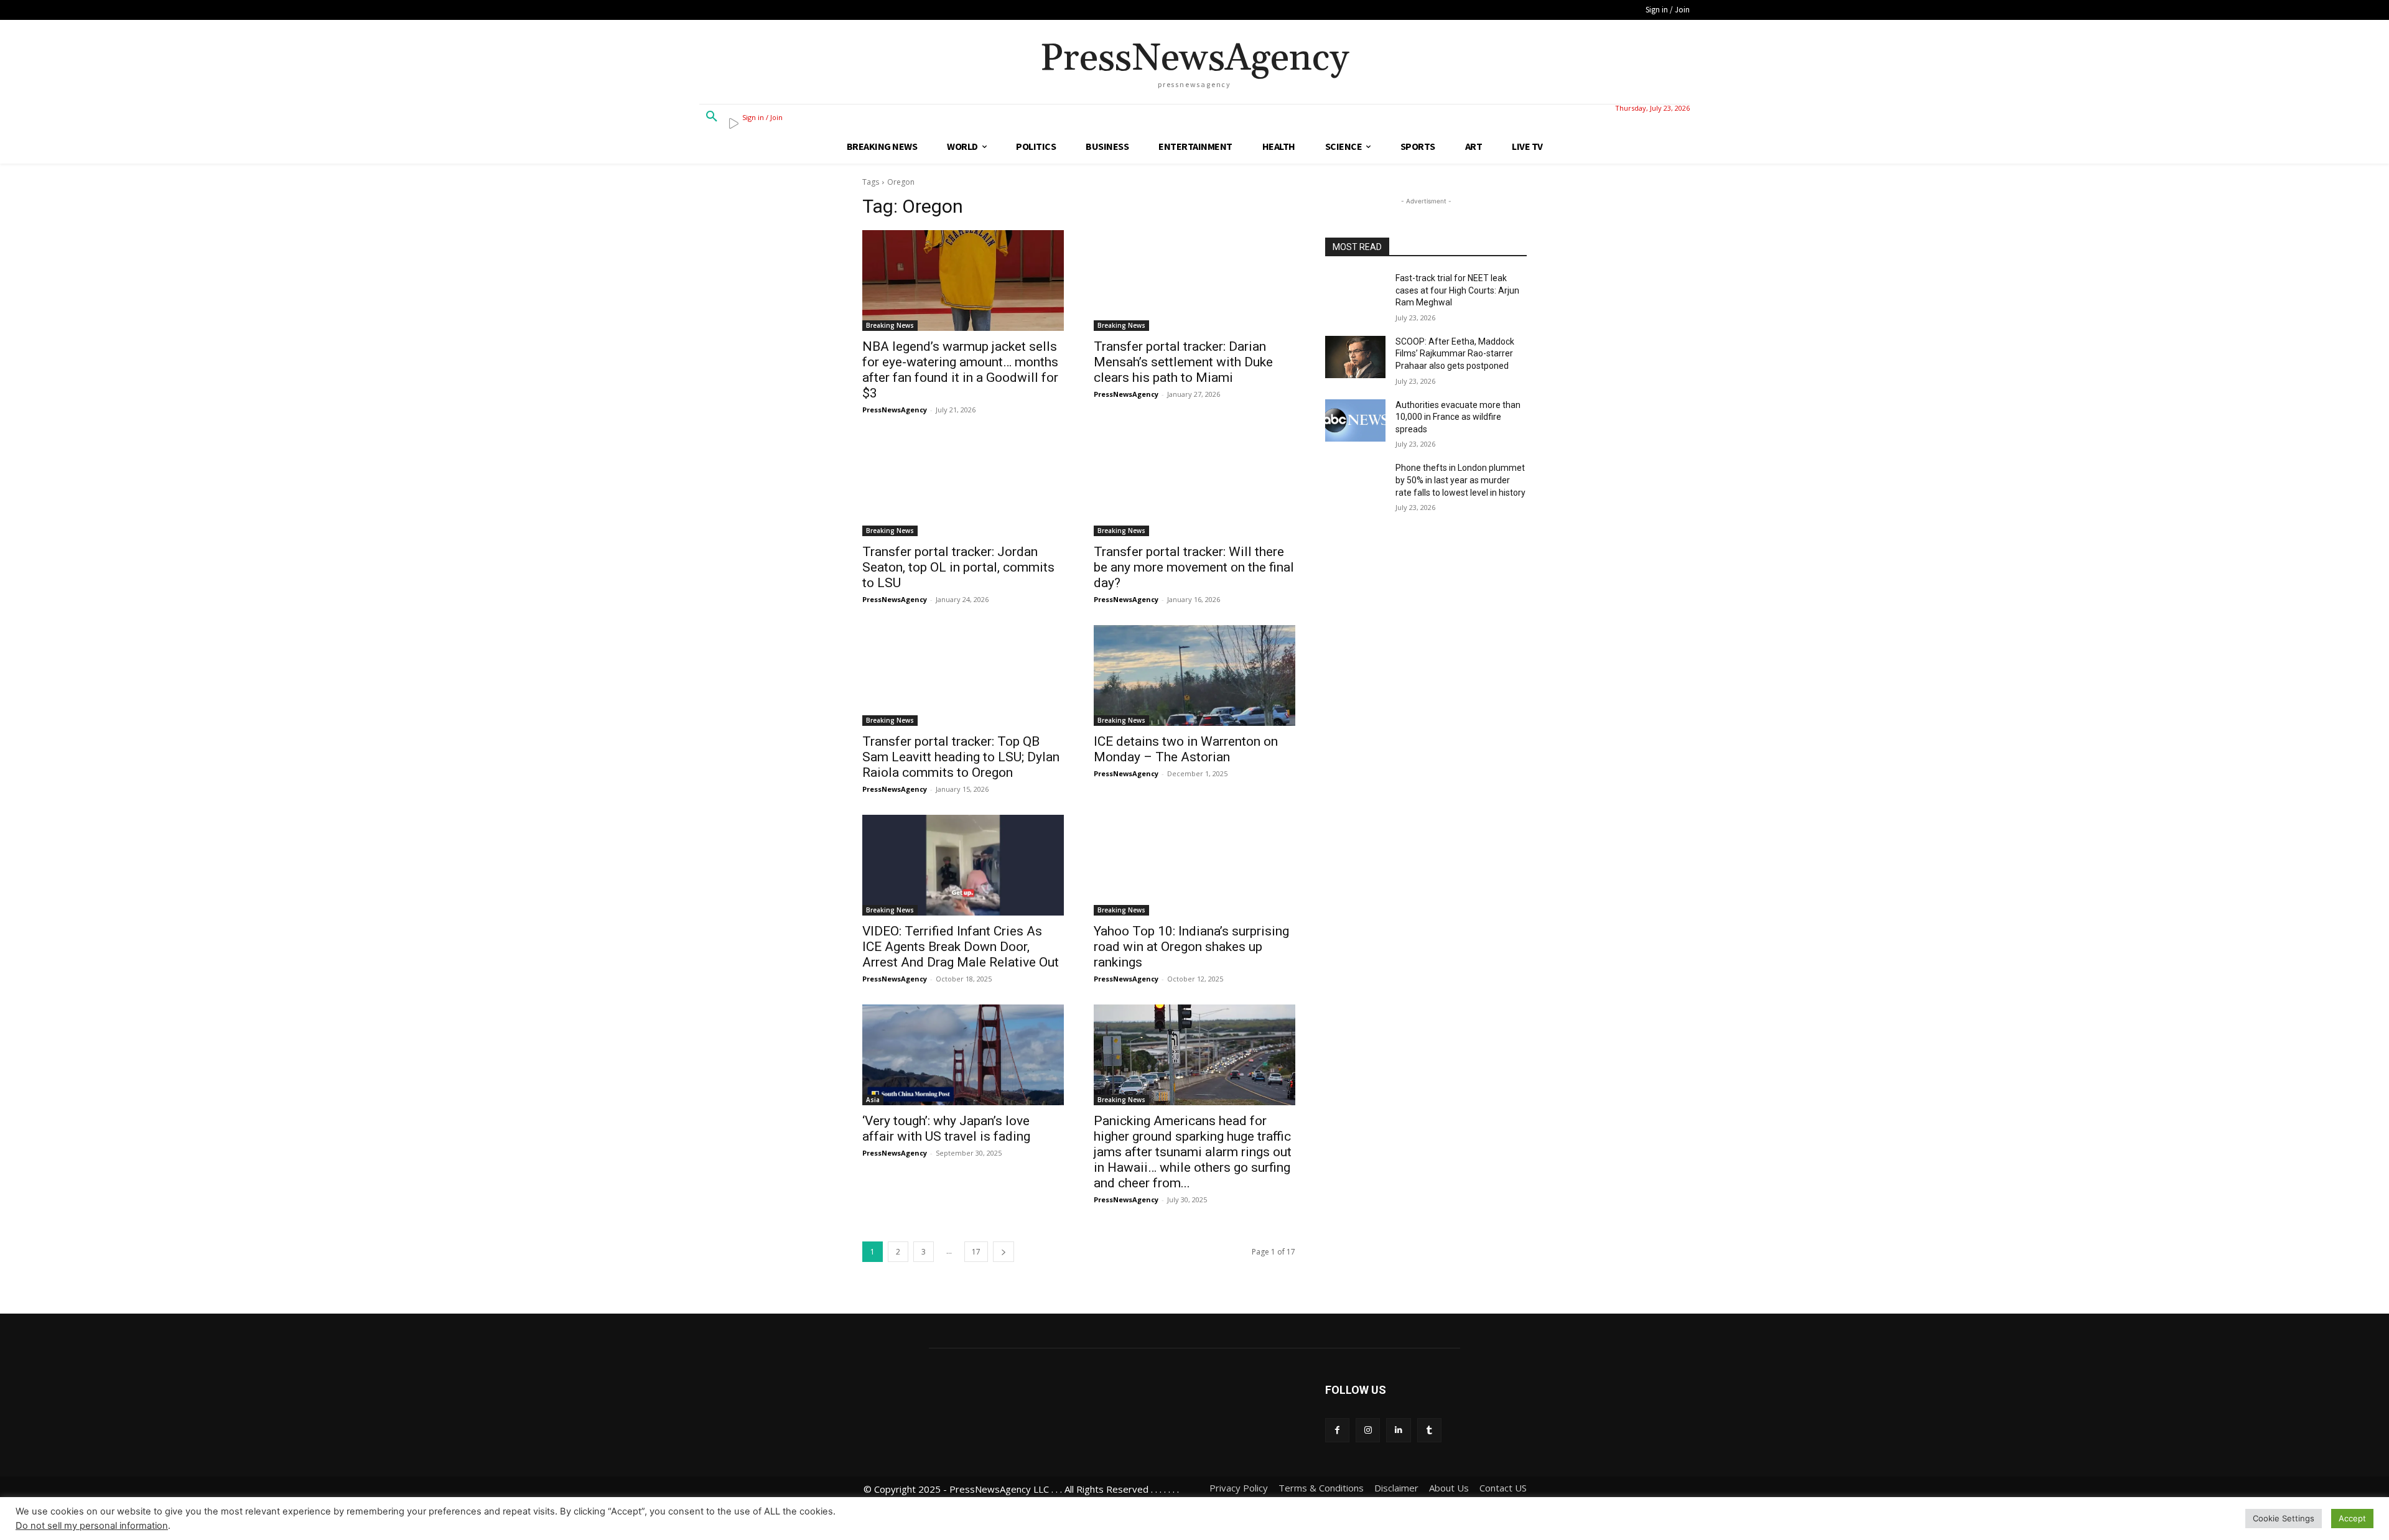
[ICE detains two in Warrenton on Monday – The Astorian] (1194, 675)
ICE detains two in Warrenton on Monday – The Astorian (1186, 749)
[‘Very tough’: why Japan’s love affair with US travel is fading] (963, 1055)
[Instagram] (1368, 1430)
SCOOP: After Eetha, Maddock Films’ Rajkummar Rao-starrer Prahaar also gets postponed (1455, 354)
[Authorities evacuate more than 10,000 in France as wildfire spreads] (1355, 420)
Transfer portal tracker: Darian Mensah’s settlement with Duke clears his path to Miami (1183, 362)
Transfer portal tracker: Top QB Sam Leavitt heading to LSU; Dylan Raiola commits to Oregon (961, 757)
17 (976, 1252)
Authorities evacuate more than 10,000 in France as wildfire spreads (1458, 417)
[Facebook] (1337, 1430)
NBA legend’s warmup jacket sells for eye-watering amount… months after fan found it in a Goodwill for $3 (960, 370)
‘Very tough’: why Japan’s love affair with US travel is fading (946, 1129)
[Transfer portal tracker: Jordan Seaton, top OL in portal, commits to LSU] (963, 486)
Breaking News (890, 325)
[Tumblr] (1429, 1430)
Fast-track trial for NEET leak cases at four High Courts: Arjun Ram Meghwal (1457, 290)
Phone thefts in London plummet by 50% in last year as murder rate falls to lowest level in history (1460, 480)
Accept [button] (2352, 1518)
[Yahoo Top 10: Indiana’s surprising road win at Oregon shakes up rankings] (1194, 865)
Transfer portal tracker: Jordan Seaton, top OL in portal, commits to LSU (958, 567)
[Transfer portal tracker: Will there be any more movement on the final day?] (1194, 486)
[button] (712, 117)
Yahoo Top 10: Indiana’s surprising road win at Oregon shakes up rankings (1191, 947)
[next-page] (1004, 1252)
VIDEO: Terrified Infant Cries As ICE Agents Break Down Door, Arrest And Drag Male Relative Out (961, 947)
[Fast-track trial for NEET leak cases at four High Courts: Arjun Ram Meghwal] (1355, 294)
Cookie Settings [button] (2284, 1518)
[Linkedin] (1398, 1430)
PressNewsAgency (895, 410)
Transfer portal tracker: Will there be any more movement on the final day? (1194, 567)
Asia (873, 1100)
